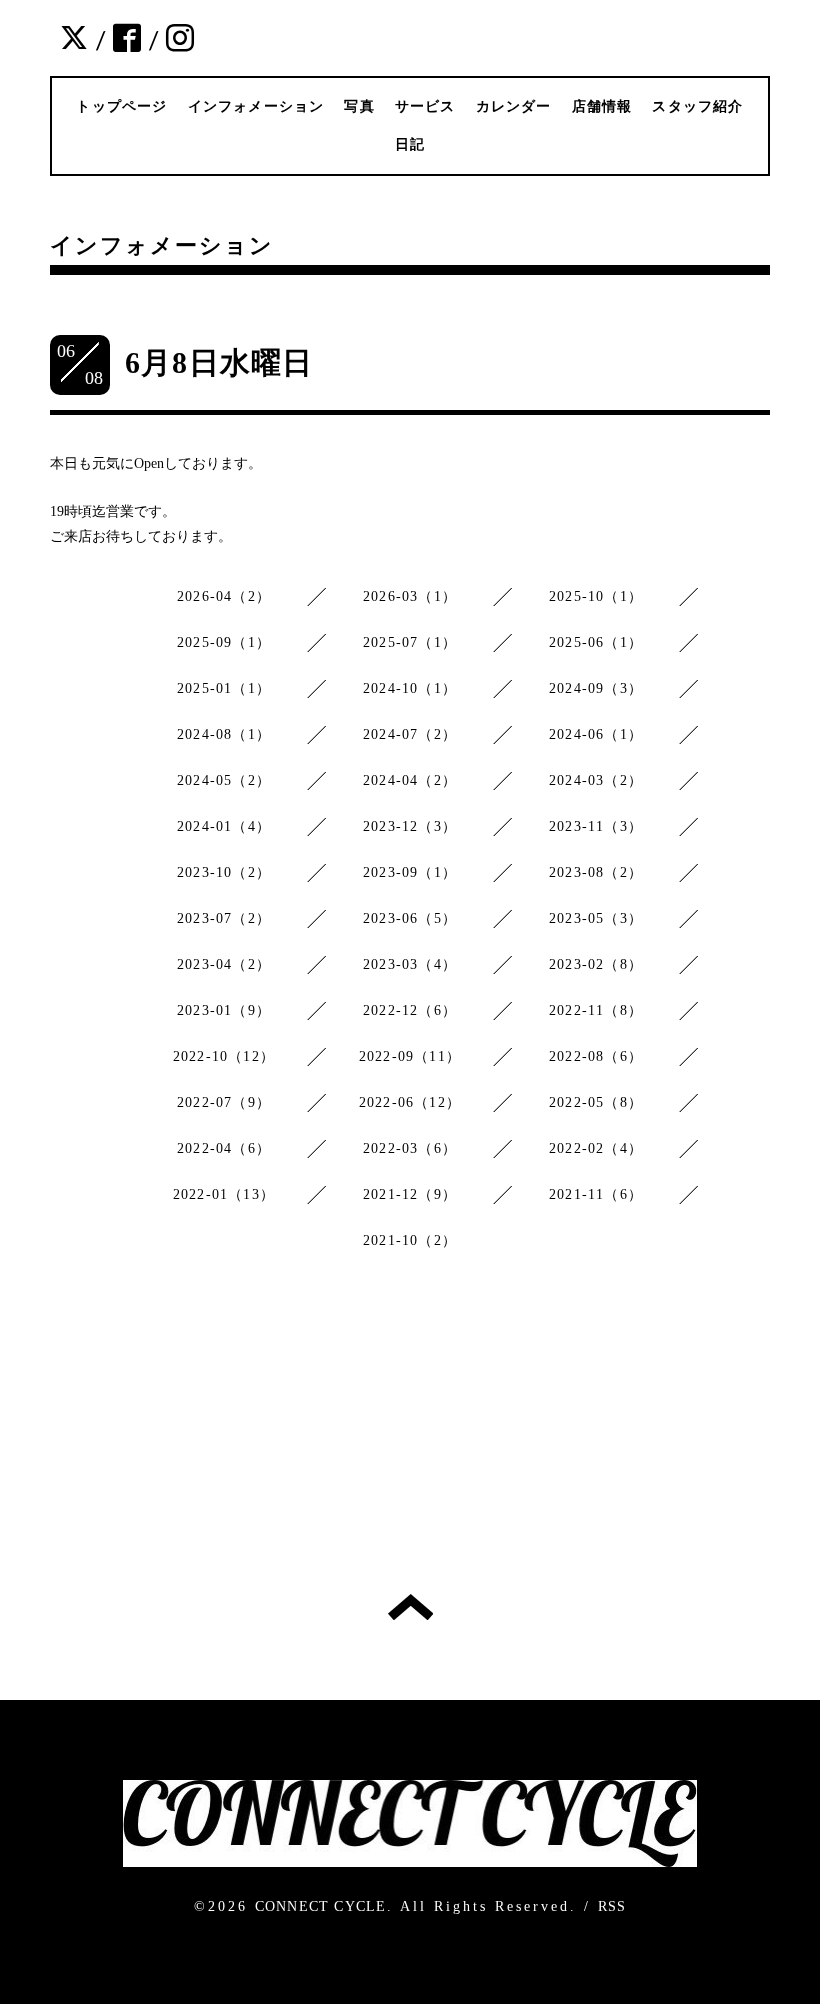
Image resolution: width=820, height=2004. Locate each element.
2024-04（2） (410, 780)
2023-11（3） (596, 826)
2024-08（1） (224, 734)
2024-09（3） (596, 688)
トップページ (121, 106)
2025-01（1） (224, 688)
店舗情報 (602, 106)
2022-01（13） (224, 1194)
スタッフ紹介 (697, 106)
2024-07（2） (410, 734)
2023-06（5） (410, 918)
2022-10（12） (224, 1056)
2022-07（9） (224, 1102)
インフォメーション (256, 106)
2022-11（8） (596, 1010)
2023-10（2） (224, 872)
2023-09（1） (410, 872)
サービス (425, 106)
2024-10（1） (410, 688)
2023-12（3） (410, 826)
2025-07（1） (410, 642)
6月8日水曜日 (219, 362)
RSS (612, 1906)
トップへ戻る (410, 1607)
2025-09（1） (224, 642)
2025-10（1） (596, 596)
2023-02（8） (596, 964)
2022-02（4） (596, 1148)
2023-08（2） (596, 872)
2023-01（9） (224, 1010)
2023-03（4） (410, 964)
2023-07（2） (224, 918)
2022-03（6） (410, 1148)
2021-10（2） (410, 1240)
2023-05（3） (596, 918)
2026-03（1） (410, 596)
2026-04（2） (224, 596)
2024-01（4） (224, 826)
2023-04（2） (224, 964)
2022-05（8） (596, 1102)
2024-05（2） (224, 780)
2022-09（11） (410, 1056)
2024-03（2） (596, 780)
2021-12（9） (410, 1194)
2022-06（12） (410, 1102)
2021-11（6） (596, 1194)
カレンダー (514, 106)
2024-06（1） (596, 734)
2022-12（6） (410, 1010)
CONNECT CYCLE (321, 1906)
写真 (359, 106)
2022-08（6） (596, 1056)
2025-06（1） (596, 642)
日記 (410, 144)
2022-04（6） (224, 1148)
